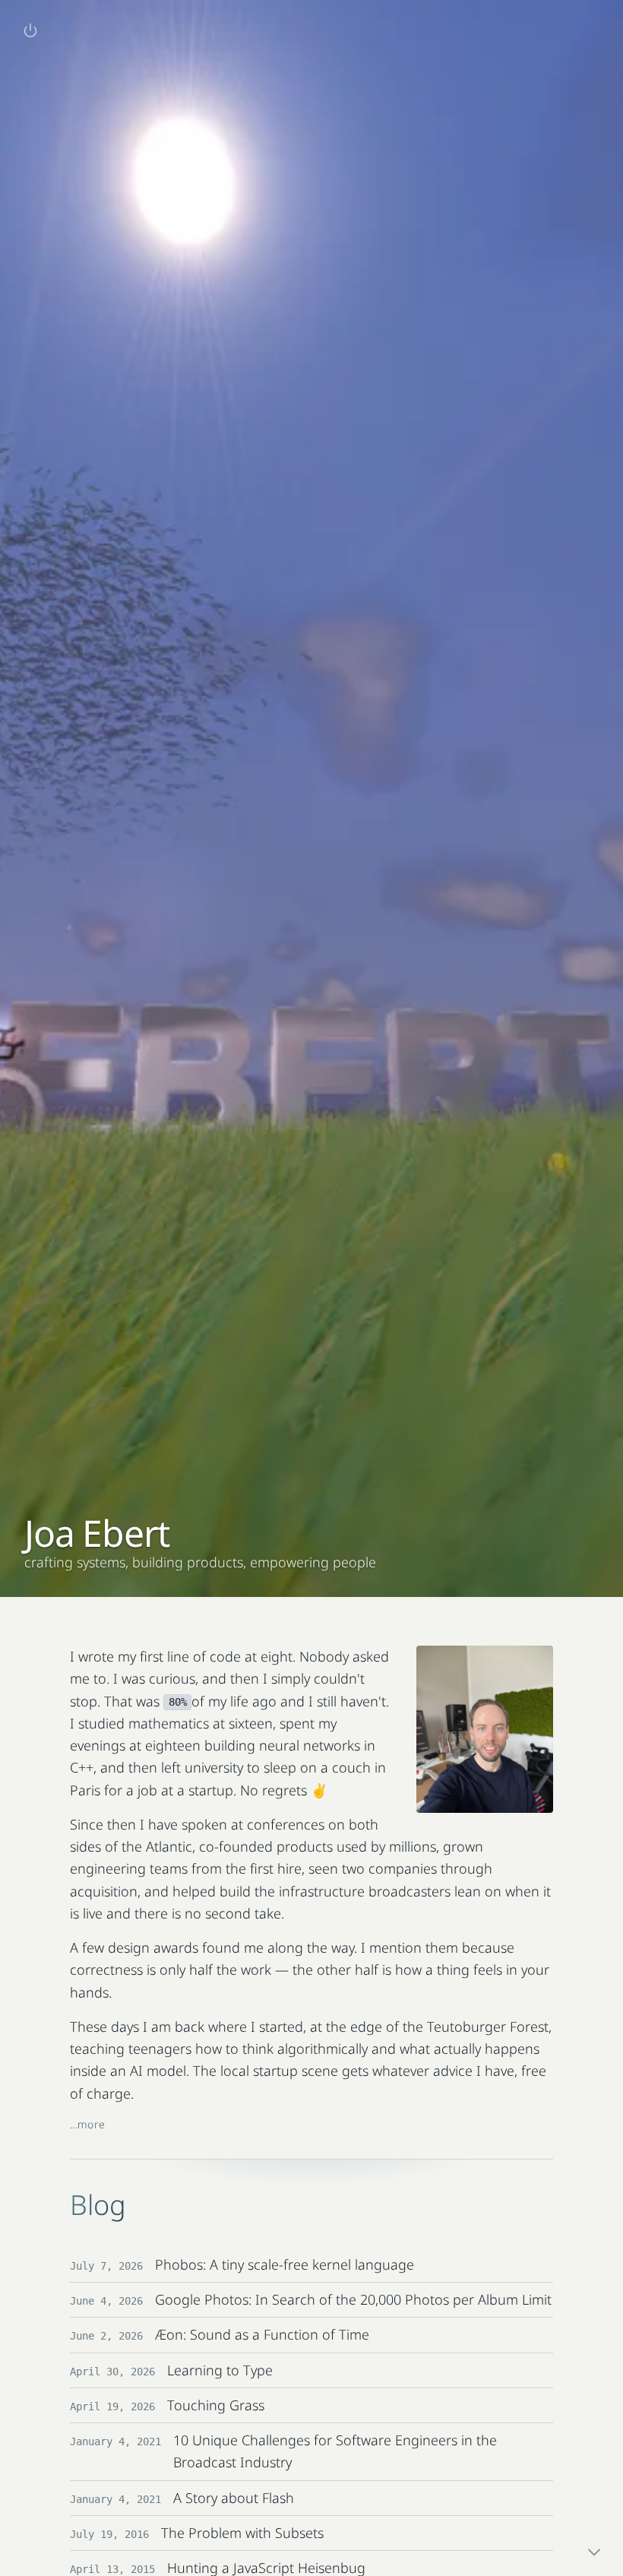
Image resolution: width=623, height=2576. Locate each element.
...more (87, 2124)
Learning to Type (220, 2370)
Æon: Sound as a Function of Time (262, 2334)
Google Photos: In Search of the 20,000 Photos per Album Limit (353, 2299)
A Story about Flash (234, 2498)
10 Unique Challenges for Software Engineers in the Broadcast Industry (335, 2451)
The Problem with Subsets (242, 2533)
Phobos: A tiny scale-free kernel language (285, 2264)
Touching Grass (216, 2405)
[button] (30, 30)
